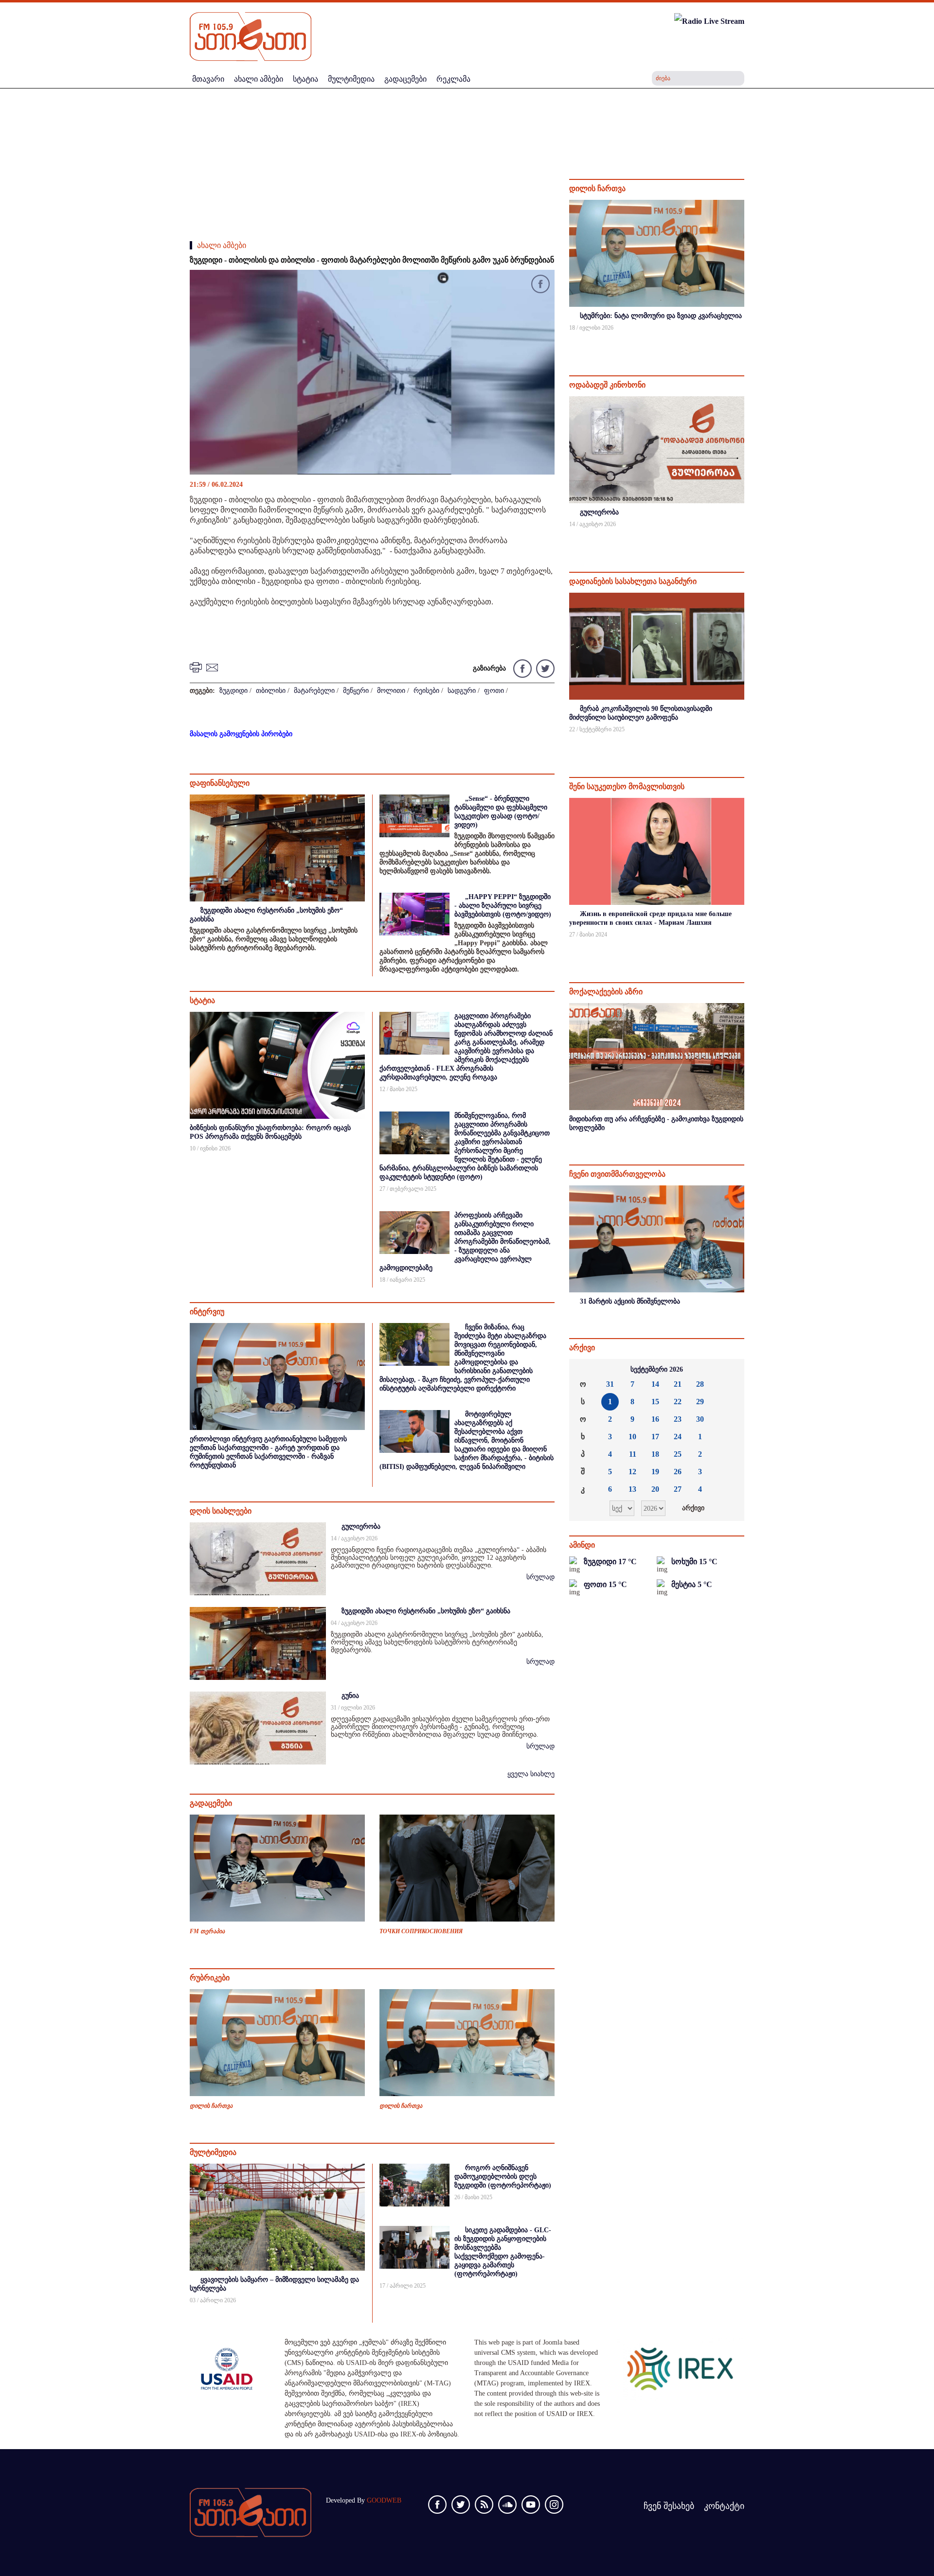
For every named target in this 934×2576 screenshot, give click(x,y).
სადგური (462, 691)
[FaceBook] (540, 286)
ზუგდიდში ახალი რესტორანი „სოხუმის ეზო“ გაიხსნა (426, 1611)
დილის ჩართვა (211, 2106)
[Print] (197, 667)
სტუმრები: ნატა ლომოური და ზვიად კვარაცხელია (661, 316)
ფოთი (494, 691)
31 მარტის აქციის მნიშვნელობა (630, 1301)
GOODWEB (384, 2500)
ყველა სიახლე (531, 1774)
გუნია (350, 1696)
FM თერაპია (207, 1931)
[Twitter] (544, 668)
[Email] (214, 667)
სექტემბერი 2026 (657, 1369)
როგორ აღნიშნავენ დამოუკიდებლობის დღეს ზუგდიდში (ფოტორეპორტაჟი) (503, 2177)
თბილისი (271, 691)
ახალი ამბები (222, 245)
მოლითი (391, 691)
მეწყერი (356, 691)
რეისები (426, 691)
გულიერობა (361, 1526)
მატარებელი (314, 691)
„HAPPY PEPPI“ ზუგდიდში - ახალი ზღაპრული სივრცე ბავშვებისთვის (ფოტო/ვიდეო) (503, 906)
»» (731, 1370)
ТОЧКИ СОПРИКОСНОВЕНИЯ (421, 1931)
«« (583, 1370)
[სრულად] (743, 341)
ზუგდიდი (233, 691)
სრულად (540, 1577)
